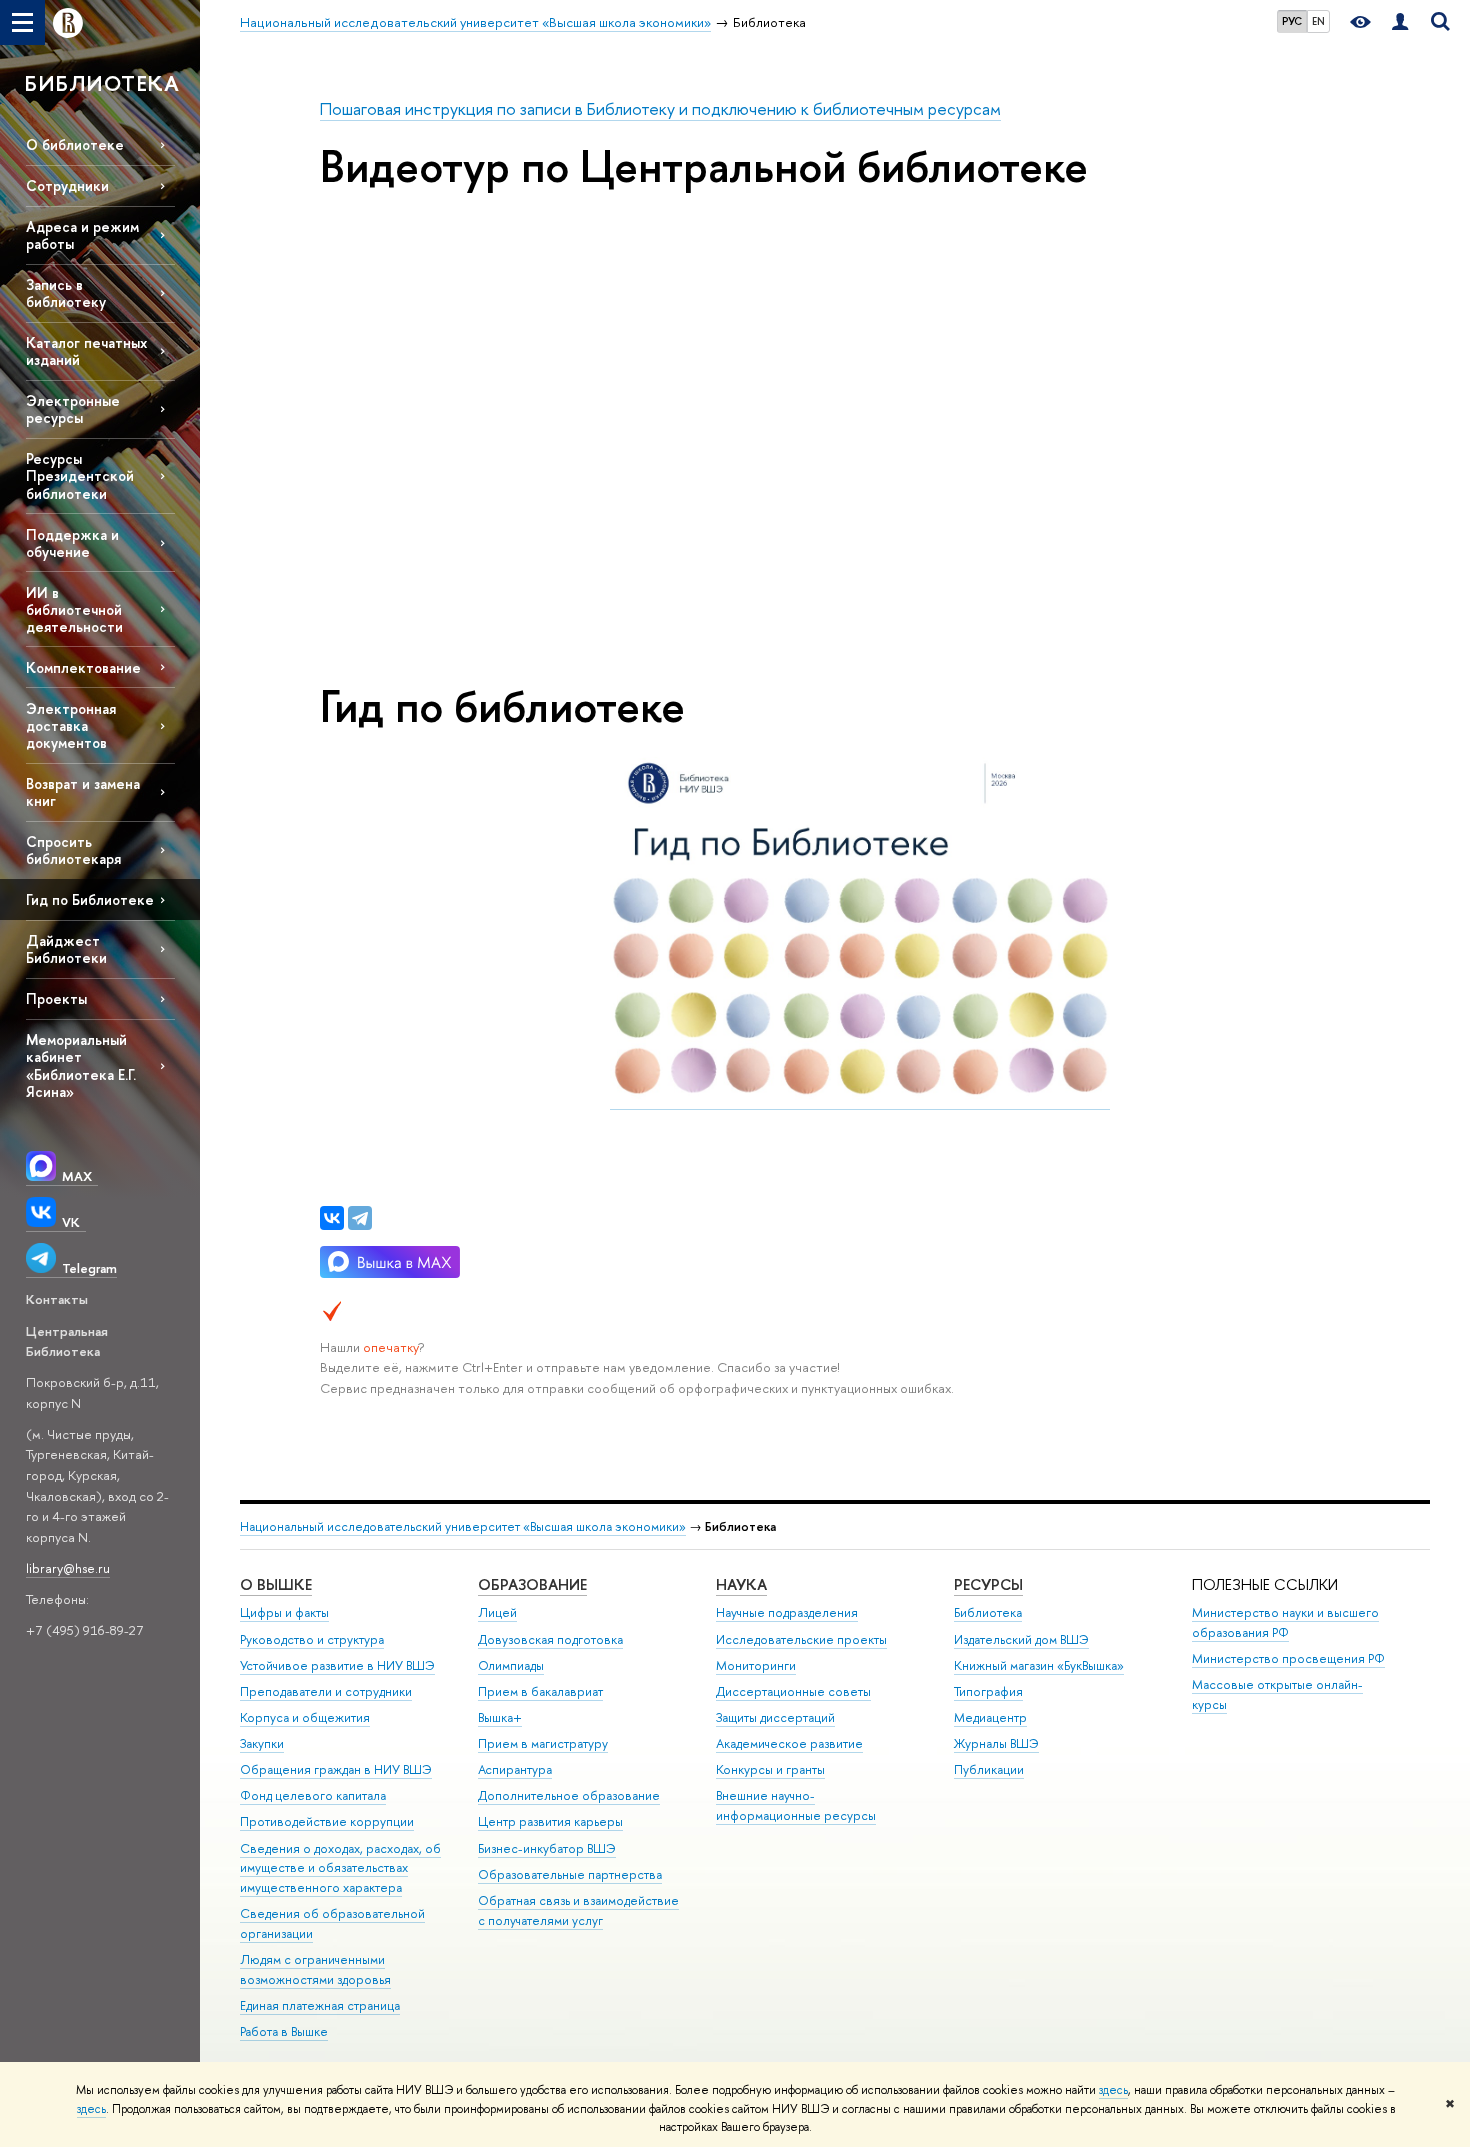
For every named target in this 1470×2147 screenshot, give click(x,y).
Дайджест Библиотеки (66, 949)
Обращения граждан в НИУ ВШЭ (336, 1769)
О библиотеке (75, 144)
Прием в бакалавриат (540, 1691)
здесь (1113, 2090)
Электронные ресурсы (73, 409)
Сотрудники (67, 185)
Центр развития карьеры (550, 1821)
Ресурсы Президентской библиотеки (80, 475)
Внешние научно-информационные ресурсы (796, 1805)
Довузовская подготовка (550, 1639)
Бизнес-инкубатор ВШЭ (547, 1848)
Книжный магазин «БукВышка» (1039, 1665)
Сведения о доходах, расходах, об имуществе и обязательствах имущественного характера (340, 1868)
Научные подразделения (787, 1612)
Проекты (56, 998)
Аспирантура (515, 1769)
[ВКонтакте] (332, 1218)
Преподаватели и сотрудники (326, 1691)
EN (1318, 21)
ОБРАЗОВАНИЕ (532, 1584)
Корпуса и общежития (305, 1717)
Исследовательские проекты (801, 1639)
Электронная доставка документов (71, 725)
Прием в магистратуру (543, 1743)
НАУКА (741, 1584)
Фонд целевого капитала (313, 1795)
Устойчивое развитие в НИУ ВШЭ (337, 1665)
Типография (988, 1691)
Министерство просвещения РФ (1288, 1658)
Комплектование (83, 667)
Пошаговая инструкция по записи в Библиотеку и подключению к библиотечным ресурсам (660, 108)
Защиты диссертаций (775, 1717)
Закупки (262, 1743)
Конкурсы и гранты (770, 1769)
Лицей (497, 1612)
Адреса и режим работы (82, 235)
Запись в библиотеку (66, 293)
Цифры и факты (284, 1612)
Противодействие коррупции (327, 1821)
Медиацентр (990, 1717)
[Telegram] (360, 1218)
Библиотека (988, 1612)
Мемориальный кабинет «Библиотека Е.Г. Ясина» (81, 1065)
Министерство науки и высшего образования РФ (1285, 1622)
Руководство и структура (312, 1639)
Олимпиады (511, 1665)
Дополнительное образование (569, 1795)
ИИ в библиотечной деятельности (74, 609)
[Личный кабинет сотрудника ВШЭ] (1400, 22)
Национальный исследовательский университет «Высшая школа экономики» (463, 1526)
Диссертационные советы (793, 1691)
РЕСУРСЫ (988, 1584)
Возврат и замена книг (83, 792)
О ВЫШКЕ (276, 1584)
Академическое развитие (789, 1743)
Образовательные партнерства (570, 1874)
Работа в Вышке (284, 2031)
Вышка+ (500, 1717)
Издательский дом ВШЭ (1021, 1639)
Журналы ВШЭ (996, 1743)
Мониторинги (756, 1665)
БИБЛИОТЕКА (102, 83)
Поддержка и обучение (72, 543)
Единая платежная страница (320, 2005)
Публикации (989, 1769)
